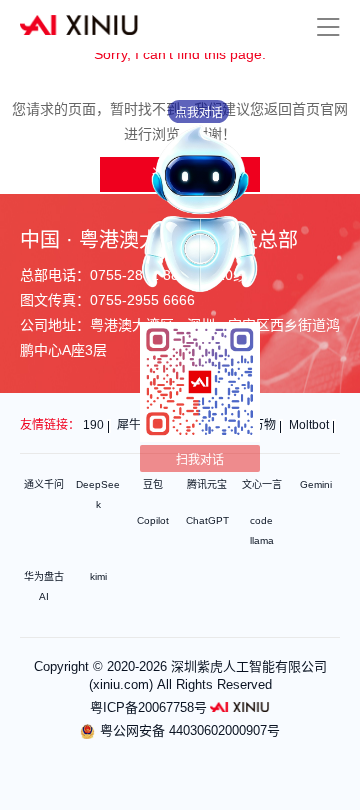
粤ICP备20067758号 (148, 707)
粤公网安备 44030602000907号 (190, 730)
